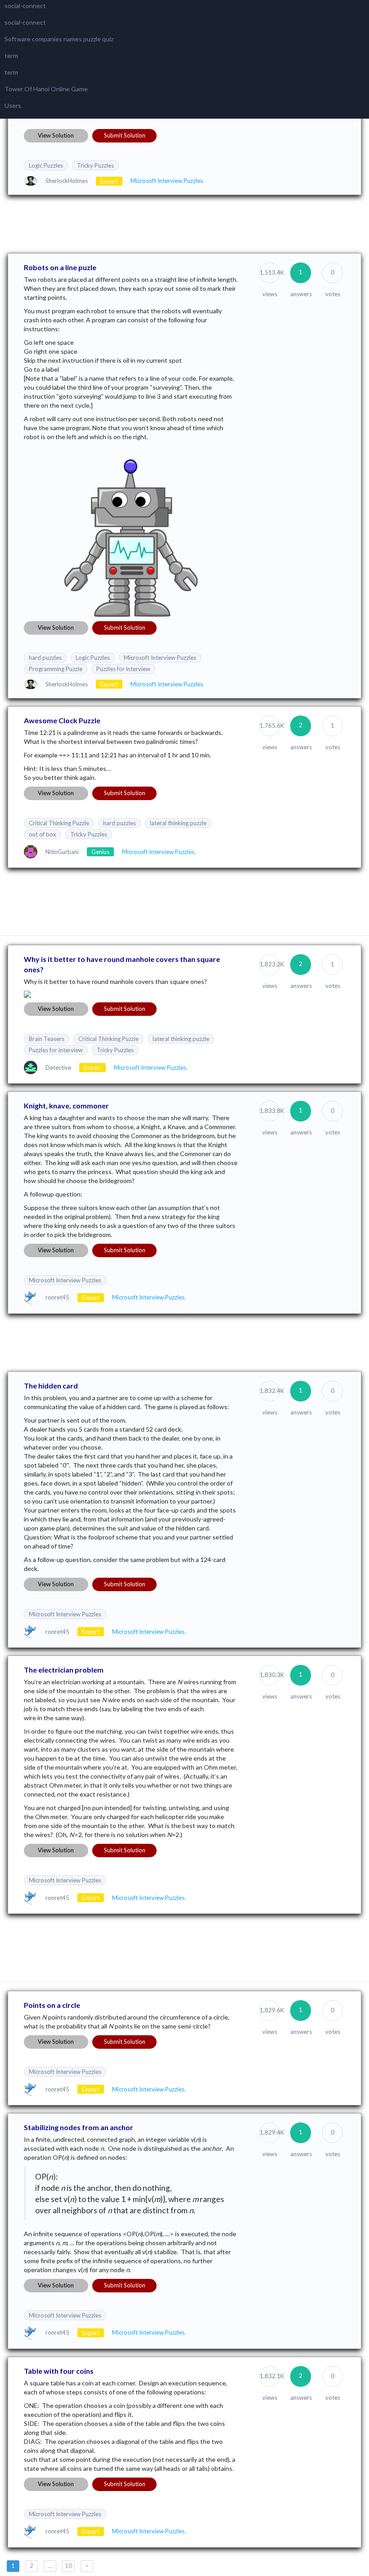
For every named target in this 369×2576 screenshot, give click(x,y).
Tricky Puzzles (95, 165)
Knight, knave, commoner (66, 1106)
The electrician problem (64, 1670)
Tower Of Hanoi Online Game (46, 89)
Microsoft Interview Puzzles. (167, 181)
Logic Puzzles (46, 165)
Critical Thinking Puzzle (59, 823)
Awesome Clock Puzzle (62, 720)
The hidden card (51, 1386)
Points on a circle (52, 2005)
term (11, 56)
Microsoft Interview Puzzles (160, 658)
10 (68, 2566)
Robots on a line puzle (60, 267)
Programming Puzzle (56, 669)
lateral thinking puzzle (178, 823)
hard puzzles (45, 658)
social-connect (25, 6)
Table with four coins (59, 2371)
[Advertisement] (184, 223)
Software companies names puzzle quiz (59, 39)
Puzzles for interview (123, 669)
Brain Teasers (47, 1039)
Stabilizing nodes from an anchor (79, 2127)
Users (13, 105)
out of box (43, 834)
